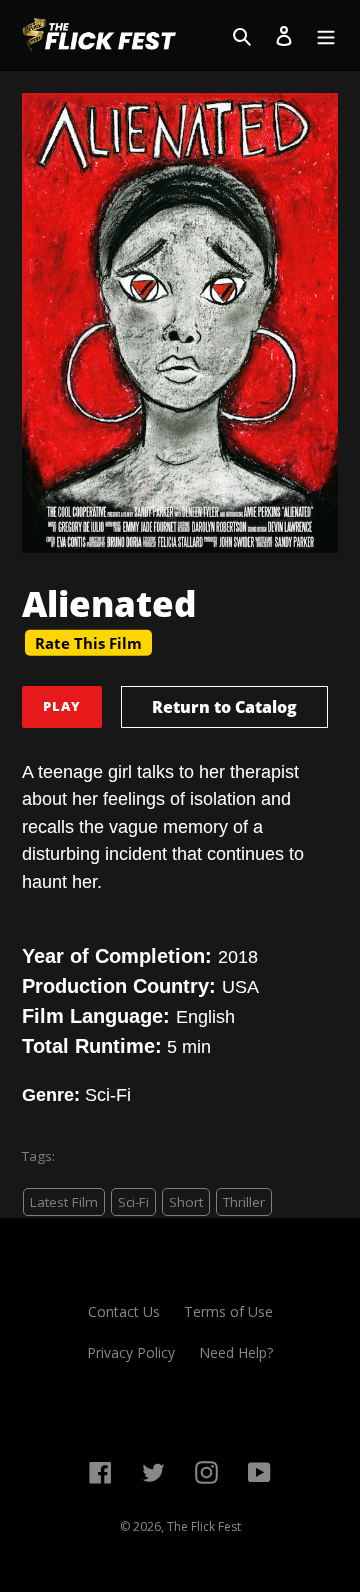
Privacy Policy (131, 1352)
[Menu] (326, 34)
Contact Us (124, 1311)
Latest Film (64, 1202)
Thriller (244, 1202)
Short (186, 1202)
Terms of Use (228, 1311)
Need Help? (236, 1352)
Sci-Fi (133, 1202)
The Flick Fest (204, 1526)
